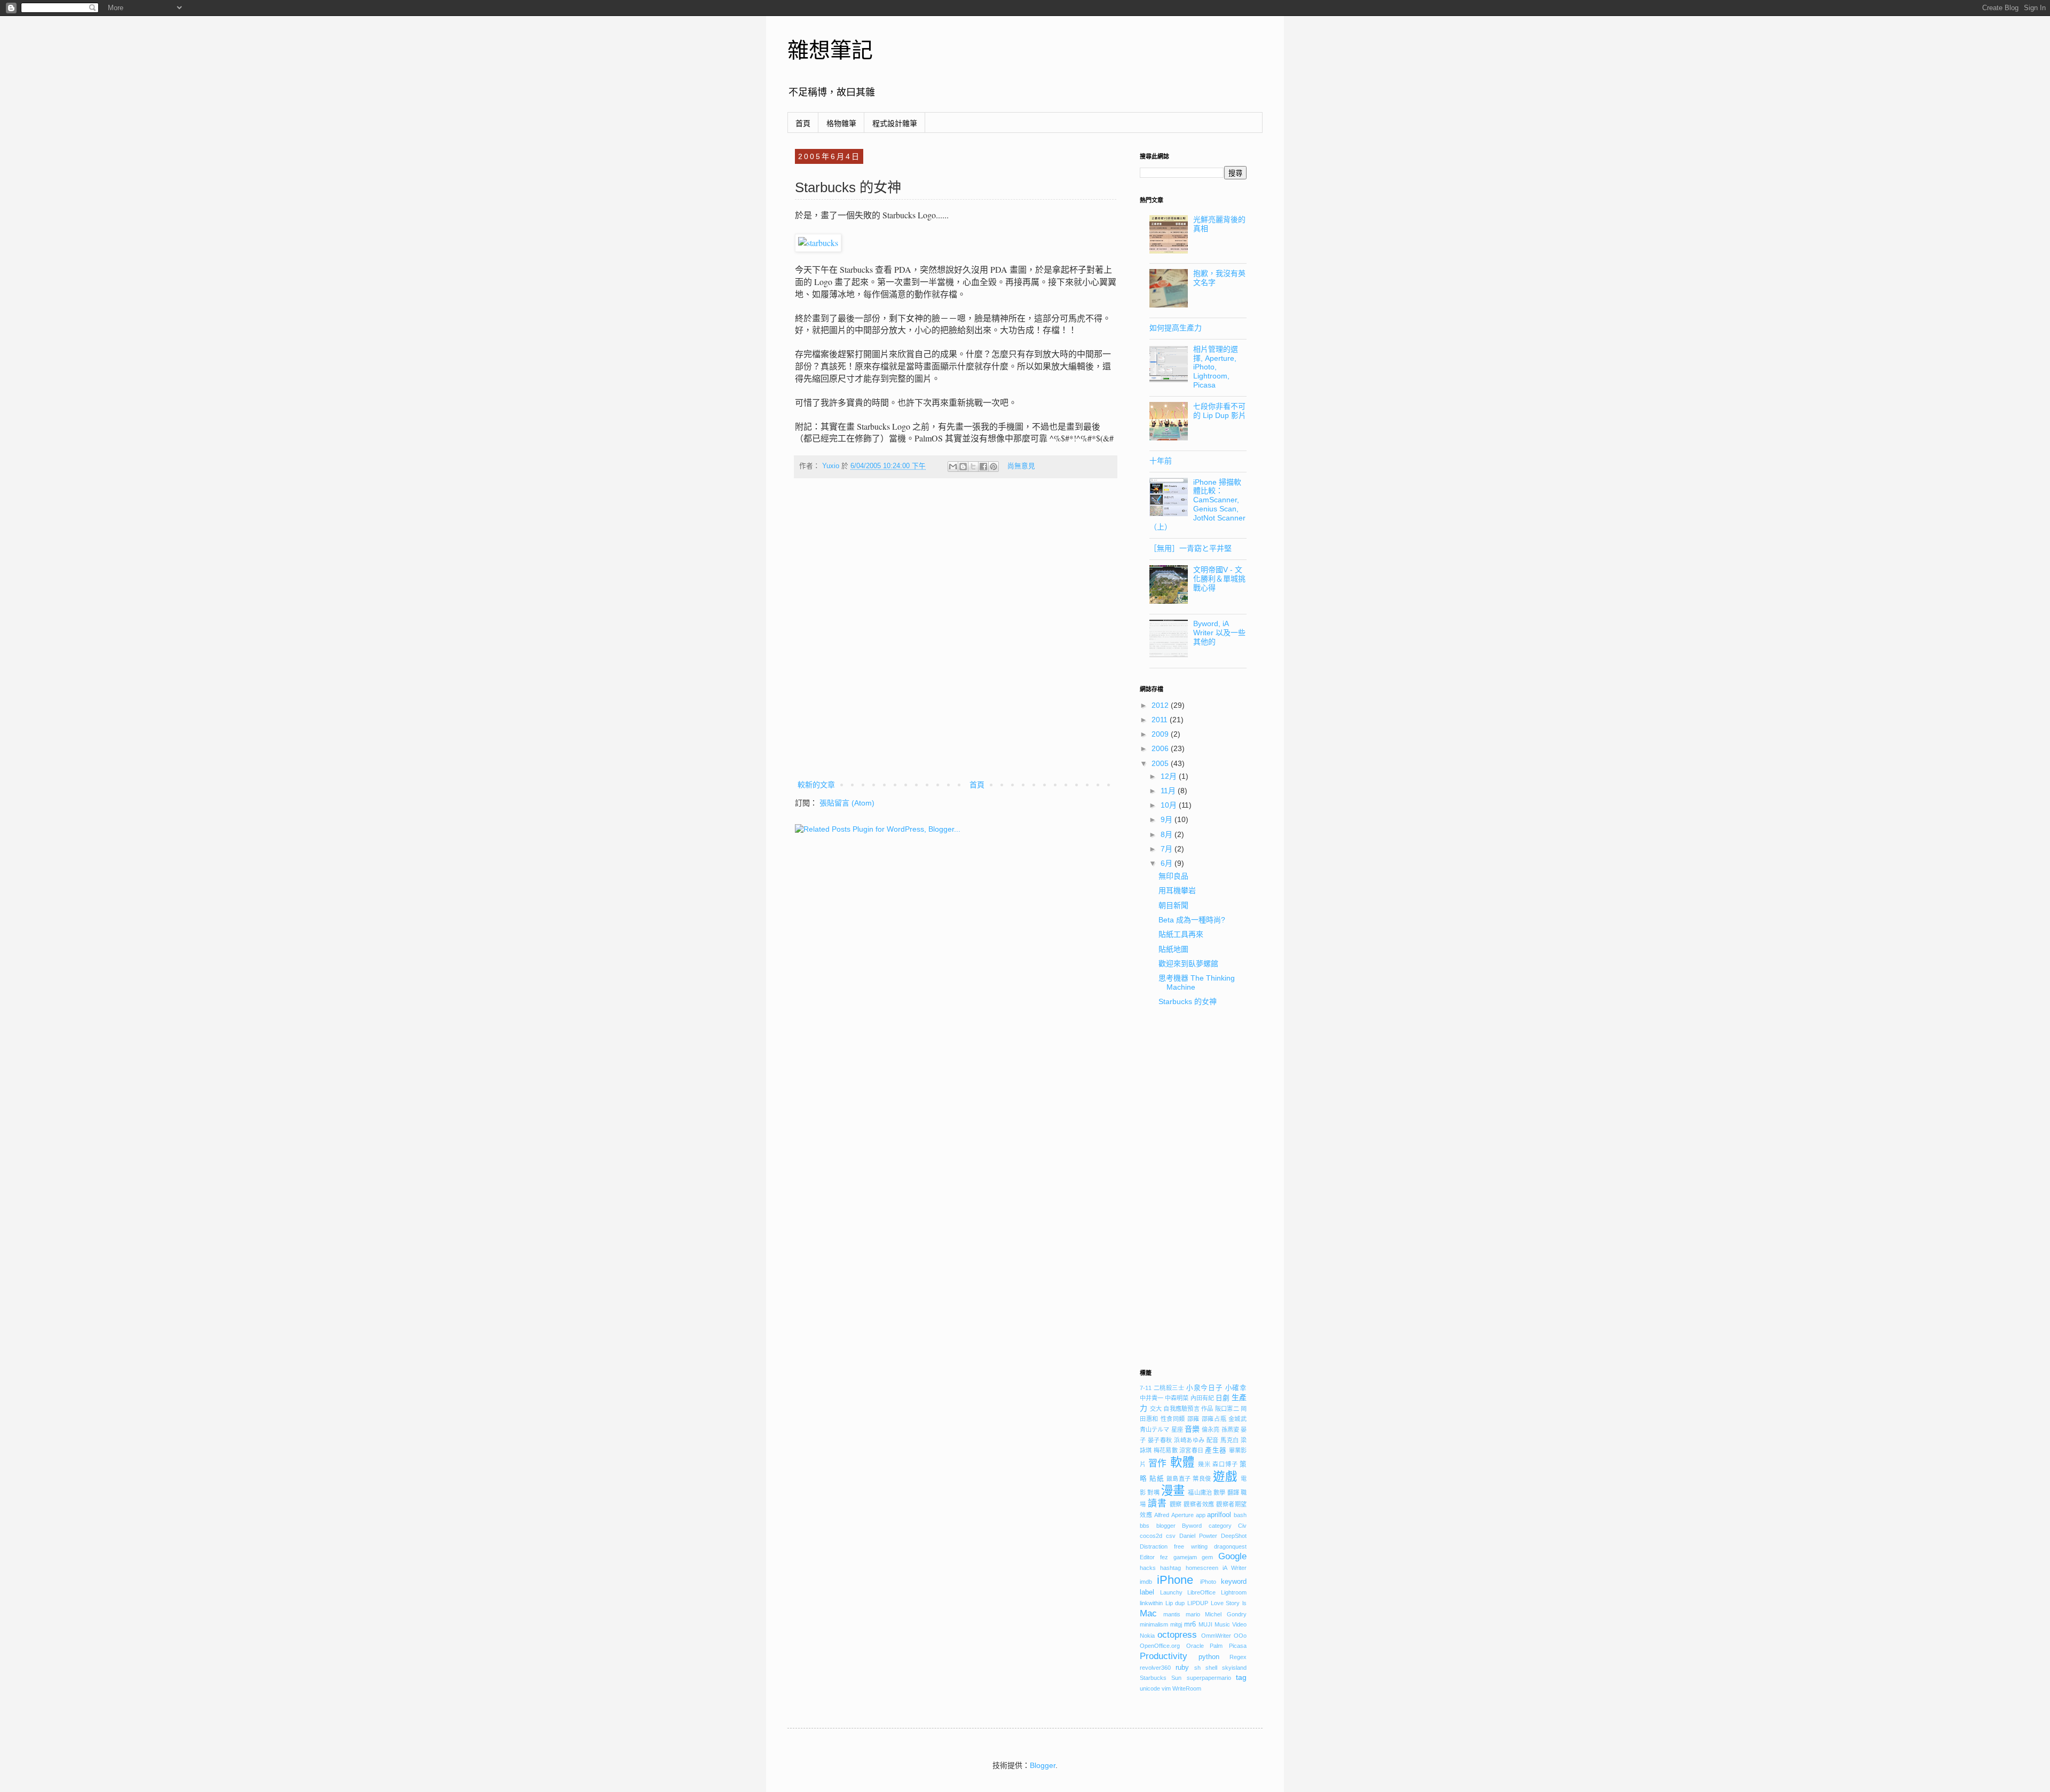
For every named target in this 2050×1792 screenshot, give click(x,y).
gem (1207, 1557)
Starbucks (1153, 1678)
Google (1232, 1556)
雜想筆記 (830, 50)
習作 (1158, 1463)
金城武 (1237, 1419)
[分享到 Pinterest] (994, 467)
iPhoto (1208, 1582)
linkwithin (1151, 1603)
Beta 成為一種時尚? (1192, 920)
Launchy (1171, 1592)
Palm (1216, 1646)
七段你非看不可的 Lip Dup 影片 (1220, 411)
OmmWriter (1216, 1636)
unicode (1150, 1688)
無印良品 (1173, 876)
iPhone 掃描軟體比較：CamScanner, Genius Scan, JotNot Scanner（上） (1198, 504)
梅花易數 (1166, 1450)
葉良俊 (1202, 1479)
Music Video (1231, 1624)
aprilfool (1219, 1515)
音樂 (1192, 1429)
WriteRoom (1187, 1688)
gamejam (1185, 1557)
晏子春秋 (1160, 1440)
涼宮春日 (1191, 1450)
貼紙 (1157, 1479)
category (1220, 1526)
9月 (1168, 819)
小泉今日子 (1204, 1388)
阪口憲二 (1227, 1409)
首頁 (803, 123)
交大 (1156, 1409)
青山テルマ (1155, 1430)
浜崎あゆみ (1189, 1440)
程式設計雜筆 (895, 123)
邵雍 (1193, 1419)
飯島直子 (1179, 1479)
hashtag (1170, 1568)
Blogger (1043, 1765)
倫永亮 (1211, 1430)
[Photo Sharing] (818, 243)
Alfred (1162, 1515)
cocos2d (1151, 1536)
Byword (1192, 1526)
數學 (1219, 1493)
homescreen (1202, 1568)
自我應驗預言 (1181, 1409)
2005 (1161, 763)
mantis (1172, 1614)
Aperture (1182, 1515)
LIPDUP (1198, 1603)
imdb (1146, 1582)
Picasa (1238, 1646)
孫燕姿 (1230, 1430)
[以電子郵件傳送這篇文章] (953, 467)
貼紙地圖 (1173, 949)
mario (1193, 1614)
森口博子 (1225, 1464)
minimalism (1154, 1624)
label (1147, 1592)
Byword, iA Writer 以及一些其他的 (1219, 633)
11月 (1169, 791)
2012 (1161, 705)
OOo (1240, 1636)
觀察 (1176, 1504)
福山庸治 (1200, 1493)
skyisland (1234, 1668)
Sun (1176, 1678)
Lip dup (1175, 1603)
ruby (1182, 1668)
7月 (1168, 849)
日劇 (1223, 1398)
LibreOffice (1201, 1592)
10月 (1170, 805)
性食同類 (1173, 1419)
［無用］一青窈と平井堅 (1190, 548)
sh (1197, 1668)
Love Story (1225, 1603)
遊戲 (1225, 1477)
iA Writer (1235, 1568)
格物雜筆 (841, 123)
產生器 (1216, 1450)
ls (1244, 1603)
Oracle (1195, 1646)
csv (1171, 1536)
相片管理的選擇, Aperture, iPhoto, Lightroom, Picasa (1216, 367)
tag (1241, 1677)
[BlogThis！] (963, 467)
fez (1164, 1557)
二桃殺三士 (1169, 1388)
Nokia (1147, 1636)
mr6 (1190, 1624)
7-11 (1146, 1388)
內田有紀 (1202, 1398)
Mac (1148, 1613)
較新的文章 (816, 785)
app (1201, 1515)
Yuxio (832, 466)
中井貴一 (1152, 1398)
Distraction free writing (1174, 1546)
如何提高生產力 (1176, 328)
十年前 (1161, 461)
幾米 (1204, 1464)
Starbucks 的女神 (1188, 1001)
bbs (1145, 1526)
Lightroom (1234, 1592)
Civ (1242, 1526)
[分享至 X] (973, 467)
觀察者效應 (1199, 1504)
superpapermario (1209, 1678)
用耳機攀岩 (1177, 890)
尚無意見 (1021, 466)
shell (1211, 1668)
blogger (1166, 1526)
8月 (1168, 834)
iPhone (1175, 1580)
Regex (1238, 1657)
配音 (1213, 1440)
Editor (1147, 1557)
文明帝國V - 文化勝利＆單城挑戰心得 (1219, 579)
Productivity (1164, 1656)
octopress (1177, 1635)
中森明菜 (1177, 1398)
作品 (1207, 1409)
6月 (1168, 863)
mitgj (1176, 1624)
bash (1240, 1515)
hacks (1148, 1568)
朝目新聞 (1173, 905)
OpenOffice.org (1160, 1646)
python (1209, 1657)
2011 (1161, 720)
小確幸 (1236, 1388)
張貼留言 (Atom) (847, 803)
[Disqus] (956, 636)
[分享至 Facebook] (983, 467)
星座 (1177, 1430)
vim (1166, 1688)
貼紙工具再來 (1181, 934)
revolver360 (1155, 1668)
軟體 (1182, 1462)
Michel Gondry (1226, 1614)
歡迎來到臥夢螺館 (1188, 964)
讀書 (1157, 1503)
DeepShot (1234, 1536)
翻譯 (1233, 1493)
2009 (1161, 734)
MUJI (1205, 1624)
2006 (1161, 748)
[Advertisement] (1193, 1192)
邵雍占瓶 (1214, 1419)
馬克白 (1229, 1440)
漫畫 (1173, 1491)
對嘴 (1153, 1493)
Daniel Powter (1198, 1536)
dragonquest (1230, 1546)
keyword (1234, 1582)
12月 (1170, 776)
